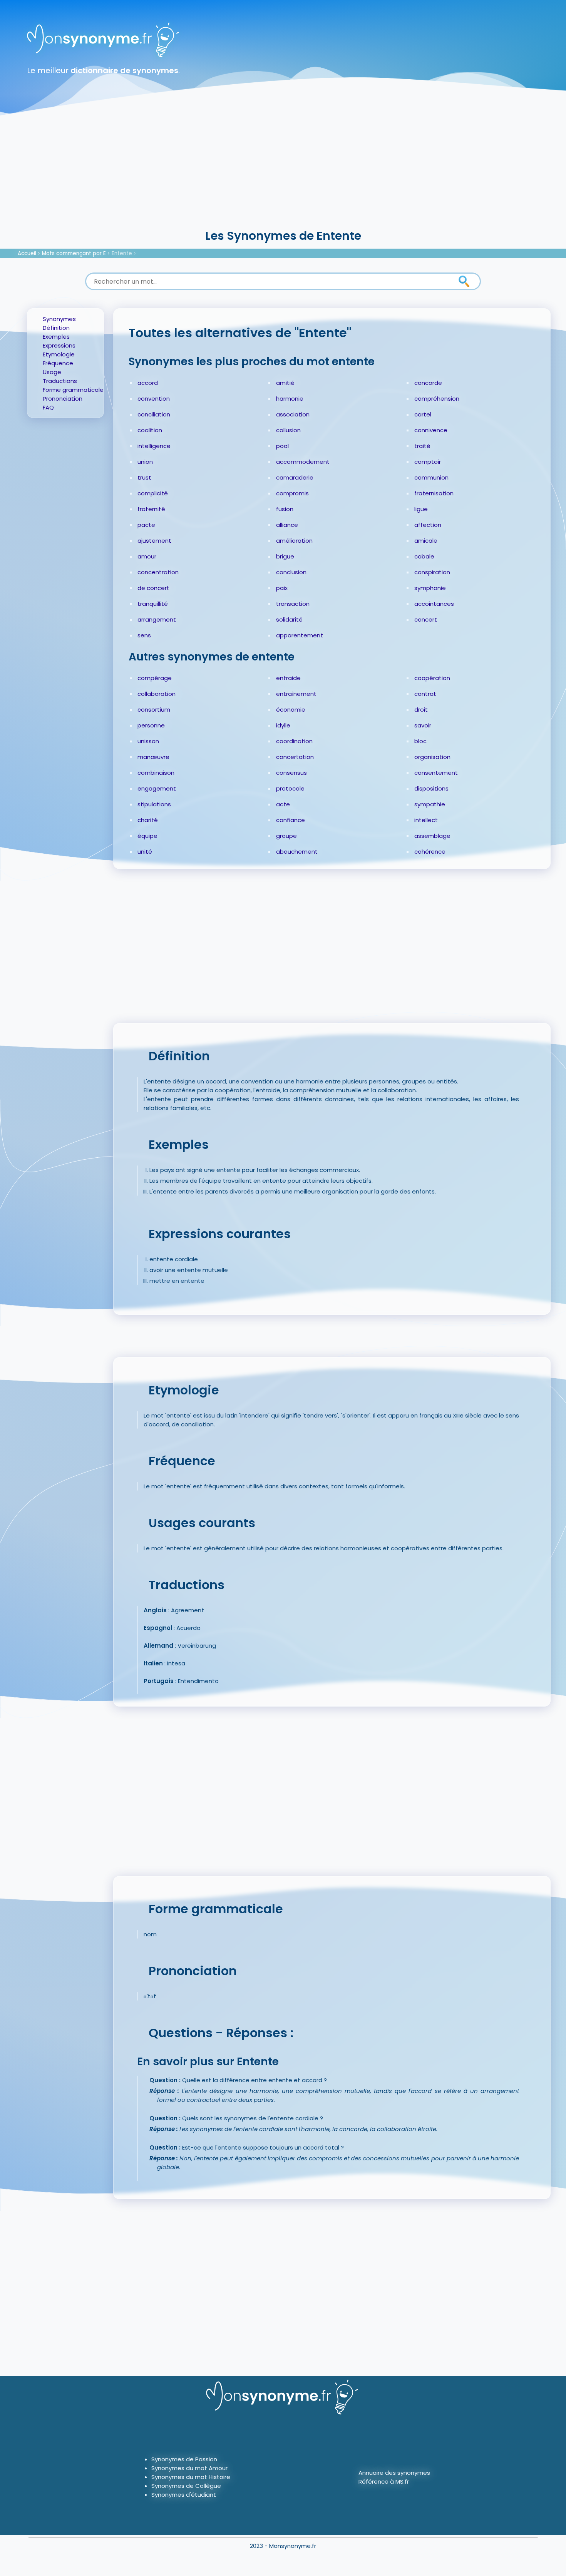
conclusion (291, 572)
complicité (153, 493)
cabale (424, 556)
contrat (425, 694)
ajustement (154, 541)
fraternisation (434, 493)
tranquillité (153, 604)
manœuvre (153, 757)
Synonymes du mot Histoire (191, 2477)
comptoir (428, 462)
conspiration (432, 572)
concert (426, 619)
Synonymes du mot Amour (189, 2468)
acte (283, 804)
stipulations (154, 804)
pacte (146, 525)
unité (145, 852)
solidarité (289, 619)
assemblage (432, 836)
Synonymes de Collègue (186, 2486)
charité (148, 820)
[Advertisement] (283, 169)
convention (154, 399)
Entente (122, 253)
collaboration (157, 694)
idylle (283, 725)
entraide (288, 678)
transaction (293, 604)
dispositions (431, 788)
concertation (295, 757)
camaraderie (295, 477)
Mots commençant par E (74, 253)
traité (422, 446)
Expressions (59, 345)
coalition (150, 430)
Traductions (60, 381)
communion (431, 477)
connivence (431, 430)
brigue (285, 556)
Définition (56, 328)
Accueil (27, 253)
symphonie (430, 588)
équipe (147, 836)
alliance (287, 525)
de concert (153, 588)
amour (147, 556)
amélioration (294, 541)
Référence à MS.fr (384, 2482)
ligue (421, 509)
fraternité (151, 509)
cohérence (430, 852)
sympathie (430, 804)
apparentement (300, 635)
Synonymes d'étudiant (184, 2495)
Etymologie (59, 354)
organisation (432, 757)
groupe (286, 836)
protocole (290, 788)
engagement (157, 788)
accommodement (303, 462)
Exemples (56, 337)
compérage (155, 678)
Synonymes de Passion (184, 2459)
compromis (292, 493)
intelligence (154, 446)
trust (144, 477)
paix (282, 588)
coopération (432, 678)
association (293, 414)
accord (148, 383)
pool (282, 446)
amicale (426, 541)
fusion (285, 509)
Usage (52, 372)
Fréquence (58, 363)
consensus (291, 773)
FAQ (48, 407)
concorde (428, 383)
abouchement (297, 852)
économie (291, 710)
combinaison (156, 773)
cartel (423, 414)
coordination (294, 741)
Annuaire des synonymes (394, 2473)
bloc (420, 741)
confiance (291, 820)
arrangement (157, 619)
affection (428, 525)
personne (151, 725)
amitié (285, 383)
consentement (436, 773)
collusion (288, 430)
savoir (423, 725)
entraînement (296, 694)
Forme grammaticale (73, 390)
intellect (426, 820)
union (145, 462)
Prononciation (63, 399)
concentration (158, 572)
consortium (154, 710)
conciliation (154, 414)
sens (144, 635)
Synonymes (59, 319)
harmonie (290, 399)
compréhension (437, 399)
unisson (148, 741)
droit (421, 710)
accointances (434, 604)
